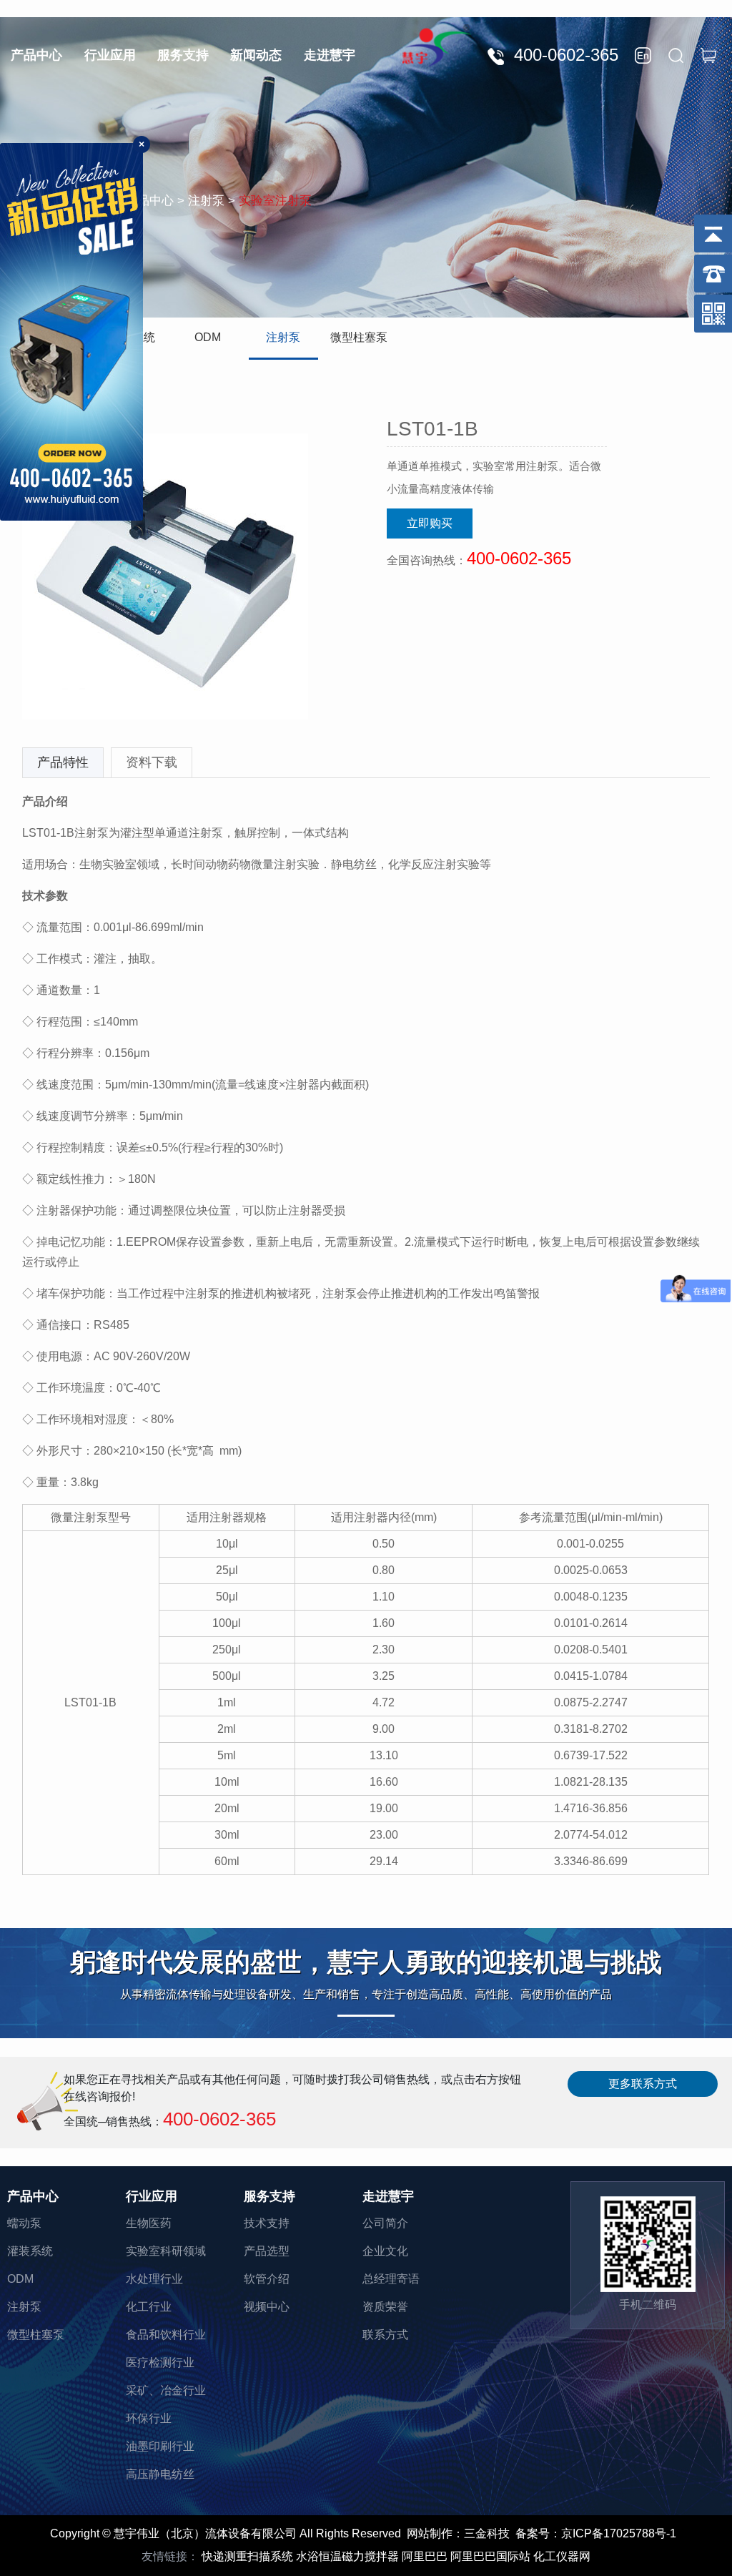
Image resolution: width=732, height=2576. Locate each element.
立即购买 (430, 523)
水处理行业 (154, 2279)
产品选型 (267, 2251)
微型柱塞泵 (359, 337)
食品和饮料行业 (166, 2335)
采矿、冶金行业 (166, 2390)
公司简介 (385, 2223)
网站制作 (430, 2533)
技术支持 (267, 2223)
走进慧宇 (330, 55)
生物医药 (149, 2223)
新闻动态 (256, 55)
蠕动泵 (24, 2223)
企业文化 (385, 2251)
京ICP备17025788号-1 (619, 2533)
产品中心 (36, 55)
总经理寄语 (391, 2279)
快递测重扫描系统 (247, 2556)
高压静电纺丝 (160, 2474)
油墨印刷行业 (160, 2446)
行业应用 (110, 55)
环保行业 (149, 2418)
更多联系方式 (643, 2084)
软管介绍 (267, 2279)
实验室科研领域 (166, 2251)
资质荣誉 (385, 2307)
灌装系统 (30, 2251)
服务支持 (183, 55)
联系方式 (385, 2335)
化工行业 (149, 2307)
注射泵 (283, 337)
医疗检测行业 (160, 2363)
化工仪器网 (562, 2556)
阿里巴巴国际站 (490, 2556)
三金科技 (487, 2533)
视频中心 (267, 2307)
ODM (208, 337)
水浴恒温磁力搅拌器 (347, 2556)
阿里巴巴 (425, 2556)
